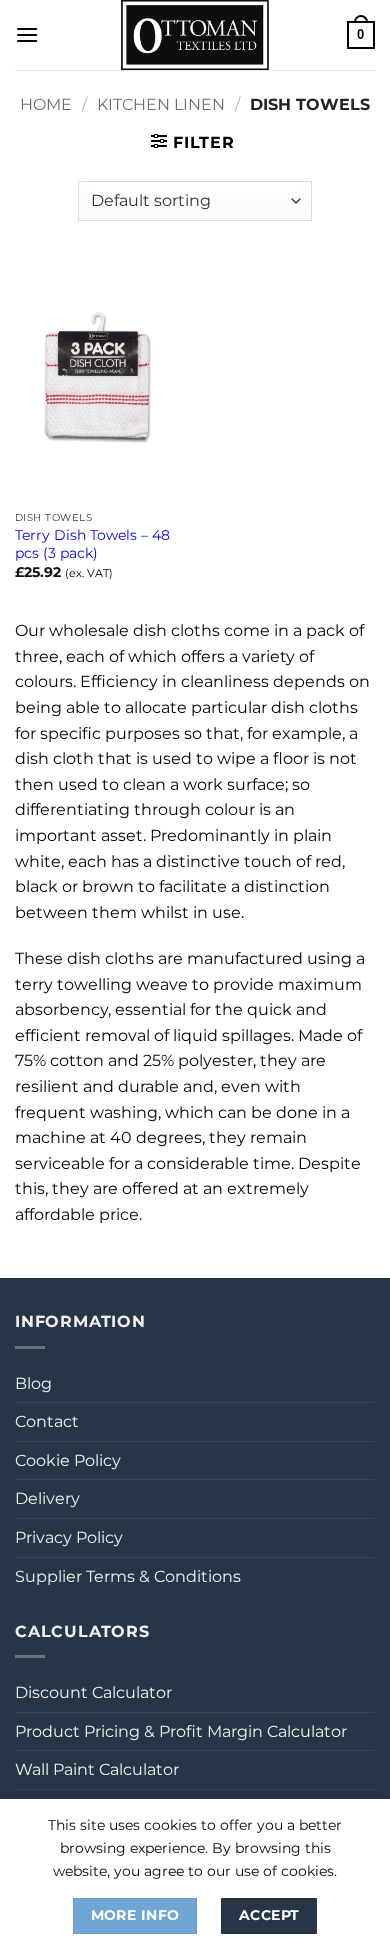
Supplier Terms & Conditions (128, 1576)
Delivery (47, 1498)
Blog (33, 1383)
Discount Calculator (93, 1692)
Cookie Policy (68, 1460)
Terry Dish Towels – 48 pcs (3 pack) (92, 544)
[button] (27, 34)
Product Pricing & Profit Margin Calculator (181, 1731)
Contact (47, 1421)
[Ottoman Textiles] (195, 35)
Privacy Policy (69, 1537)
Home (46, 104)
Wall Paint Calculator (97, 1769)
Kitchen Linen (161, 104)
